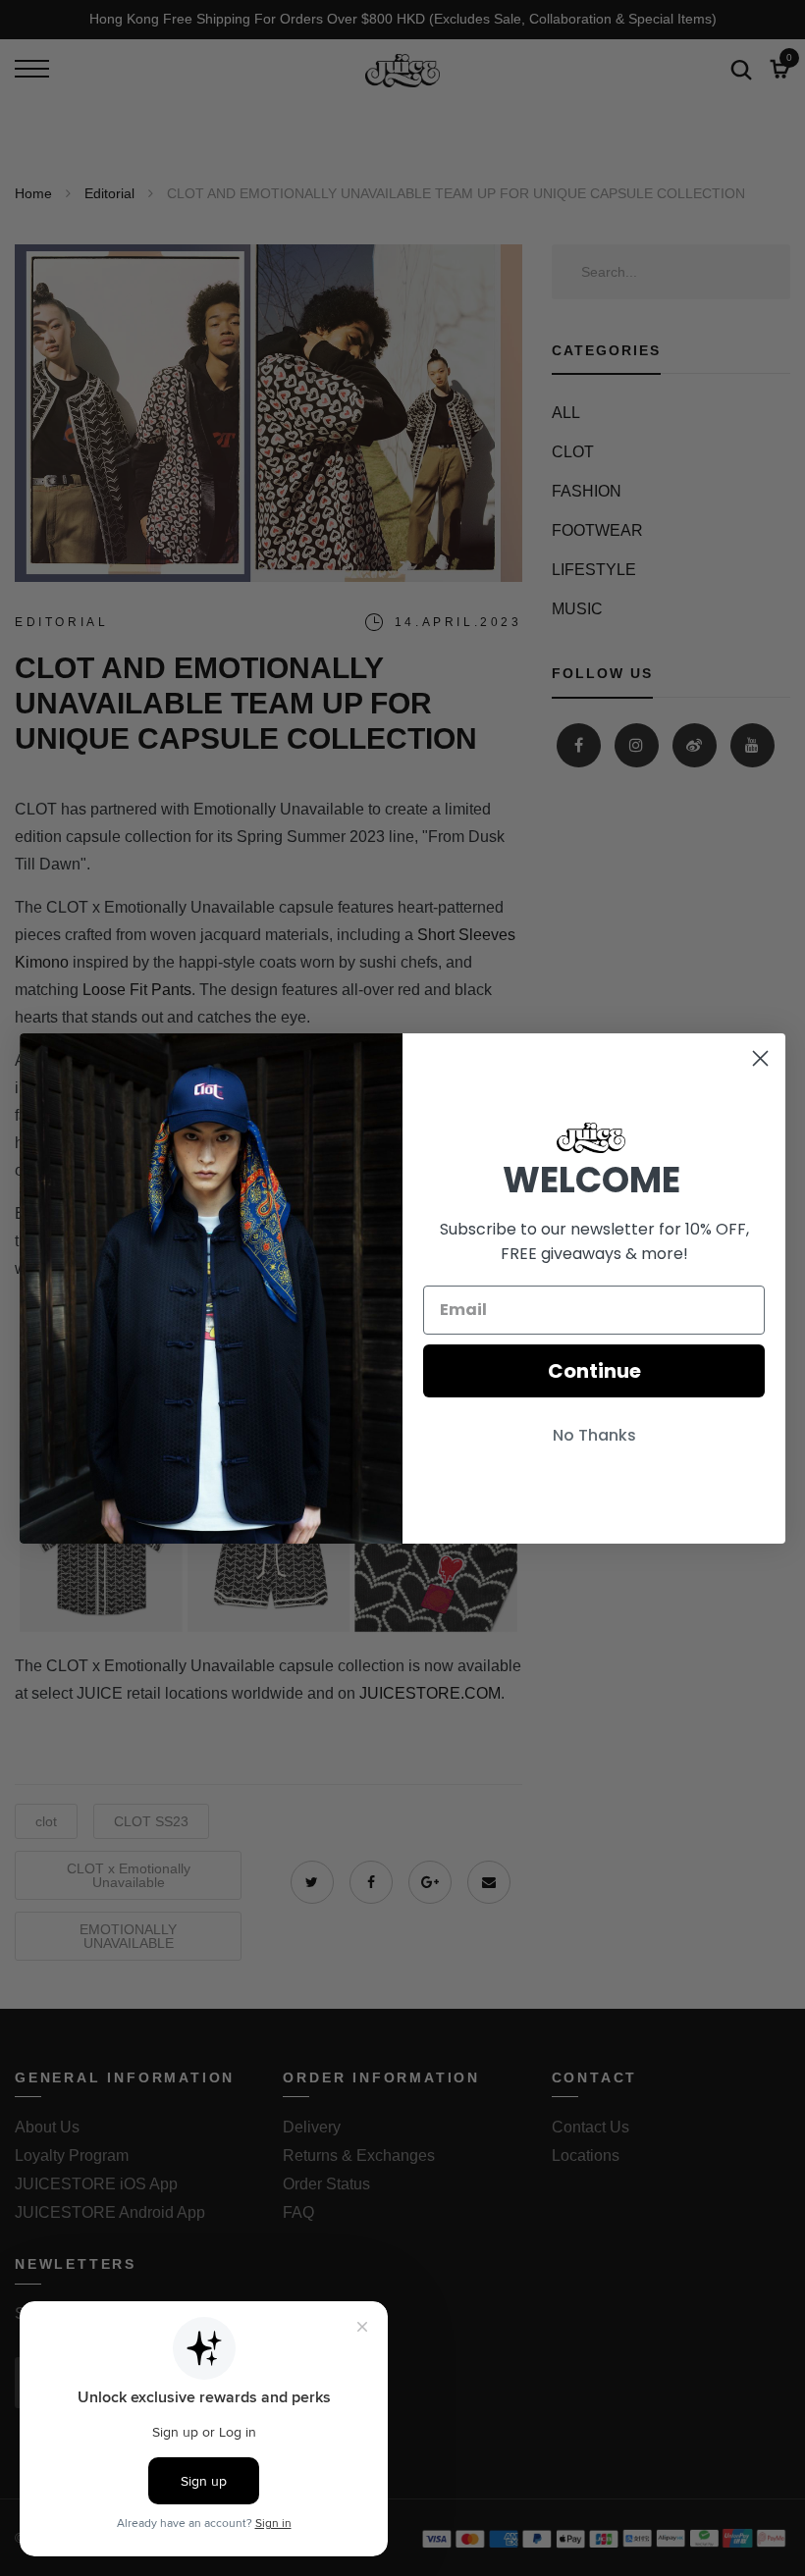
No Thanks (594, 1435)
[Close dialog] (760, 1058)
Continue (594, 1371)
